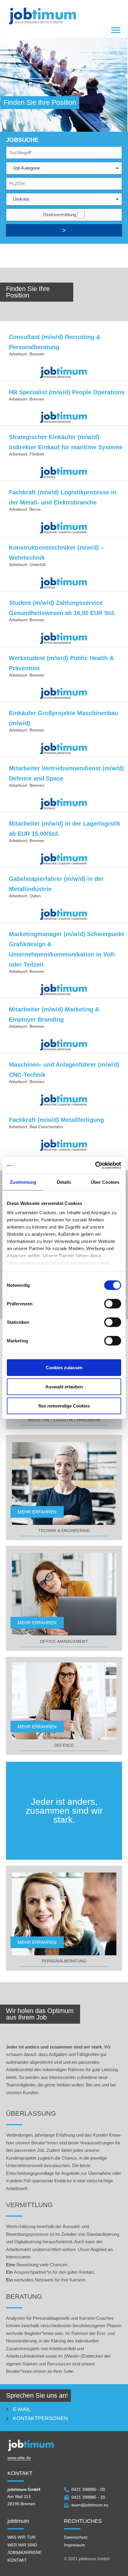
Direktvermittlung (60, 215)
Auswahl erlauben (64, 1386)
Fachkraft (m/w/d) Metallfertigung (56, 1120)
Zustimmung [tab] (23, 1182)
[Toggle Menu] (116, 30)
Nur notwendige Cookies (64, 1406)
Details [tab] (64, 1182)
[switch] (113, 1304)
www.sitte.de (19, 2458)
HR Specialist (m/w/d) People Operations (67, 392)
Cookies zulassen (64, 1367)
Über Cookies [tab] (105, 1182)
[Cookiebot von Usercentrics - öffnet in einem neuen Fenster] (95, 1166)
